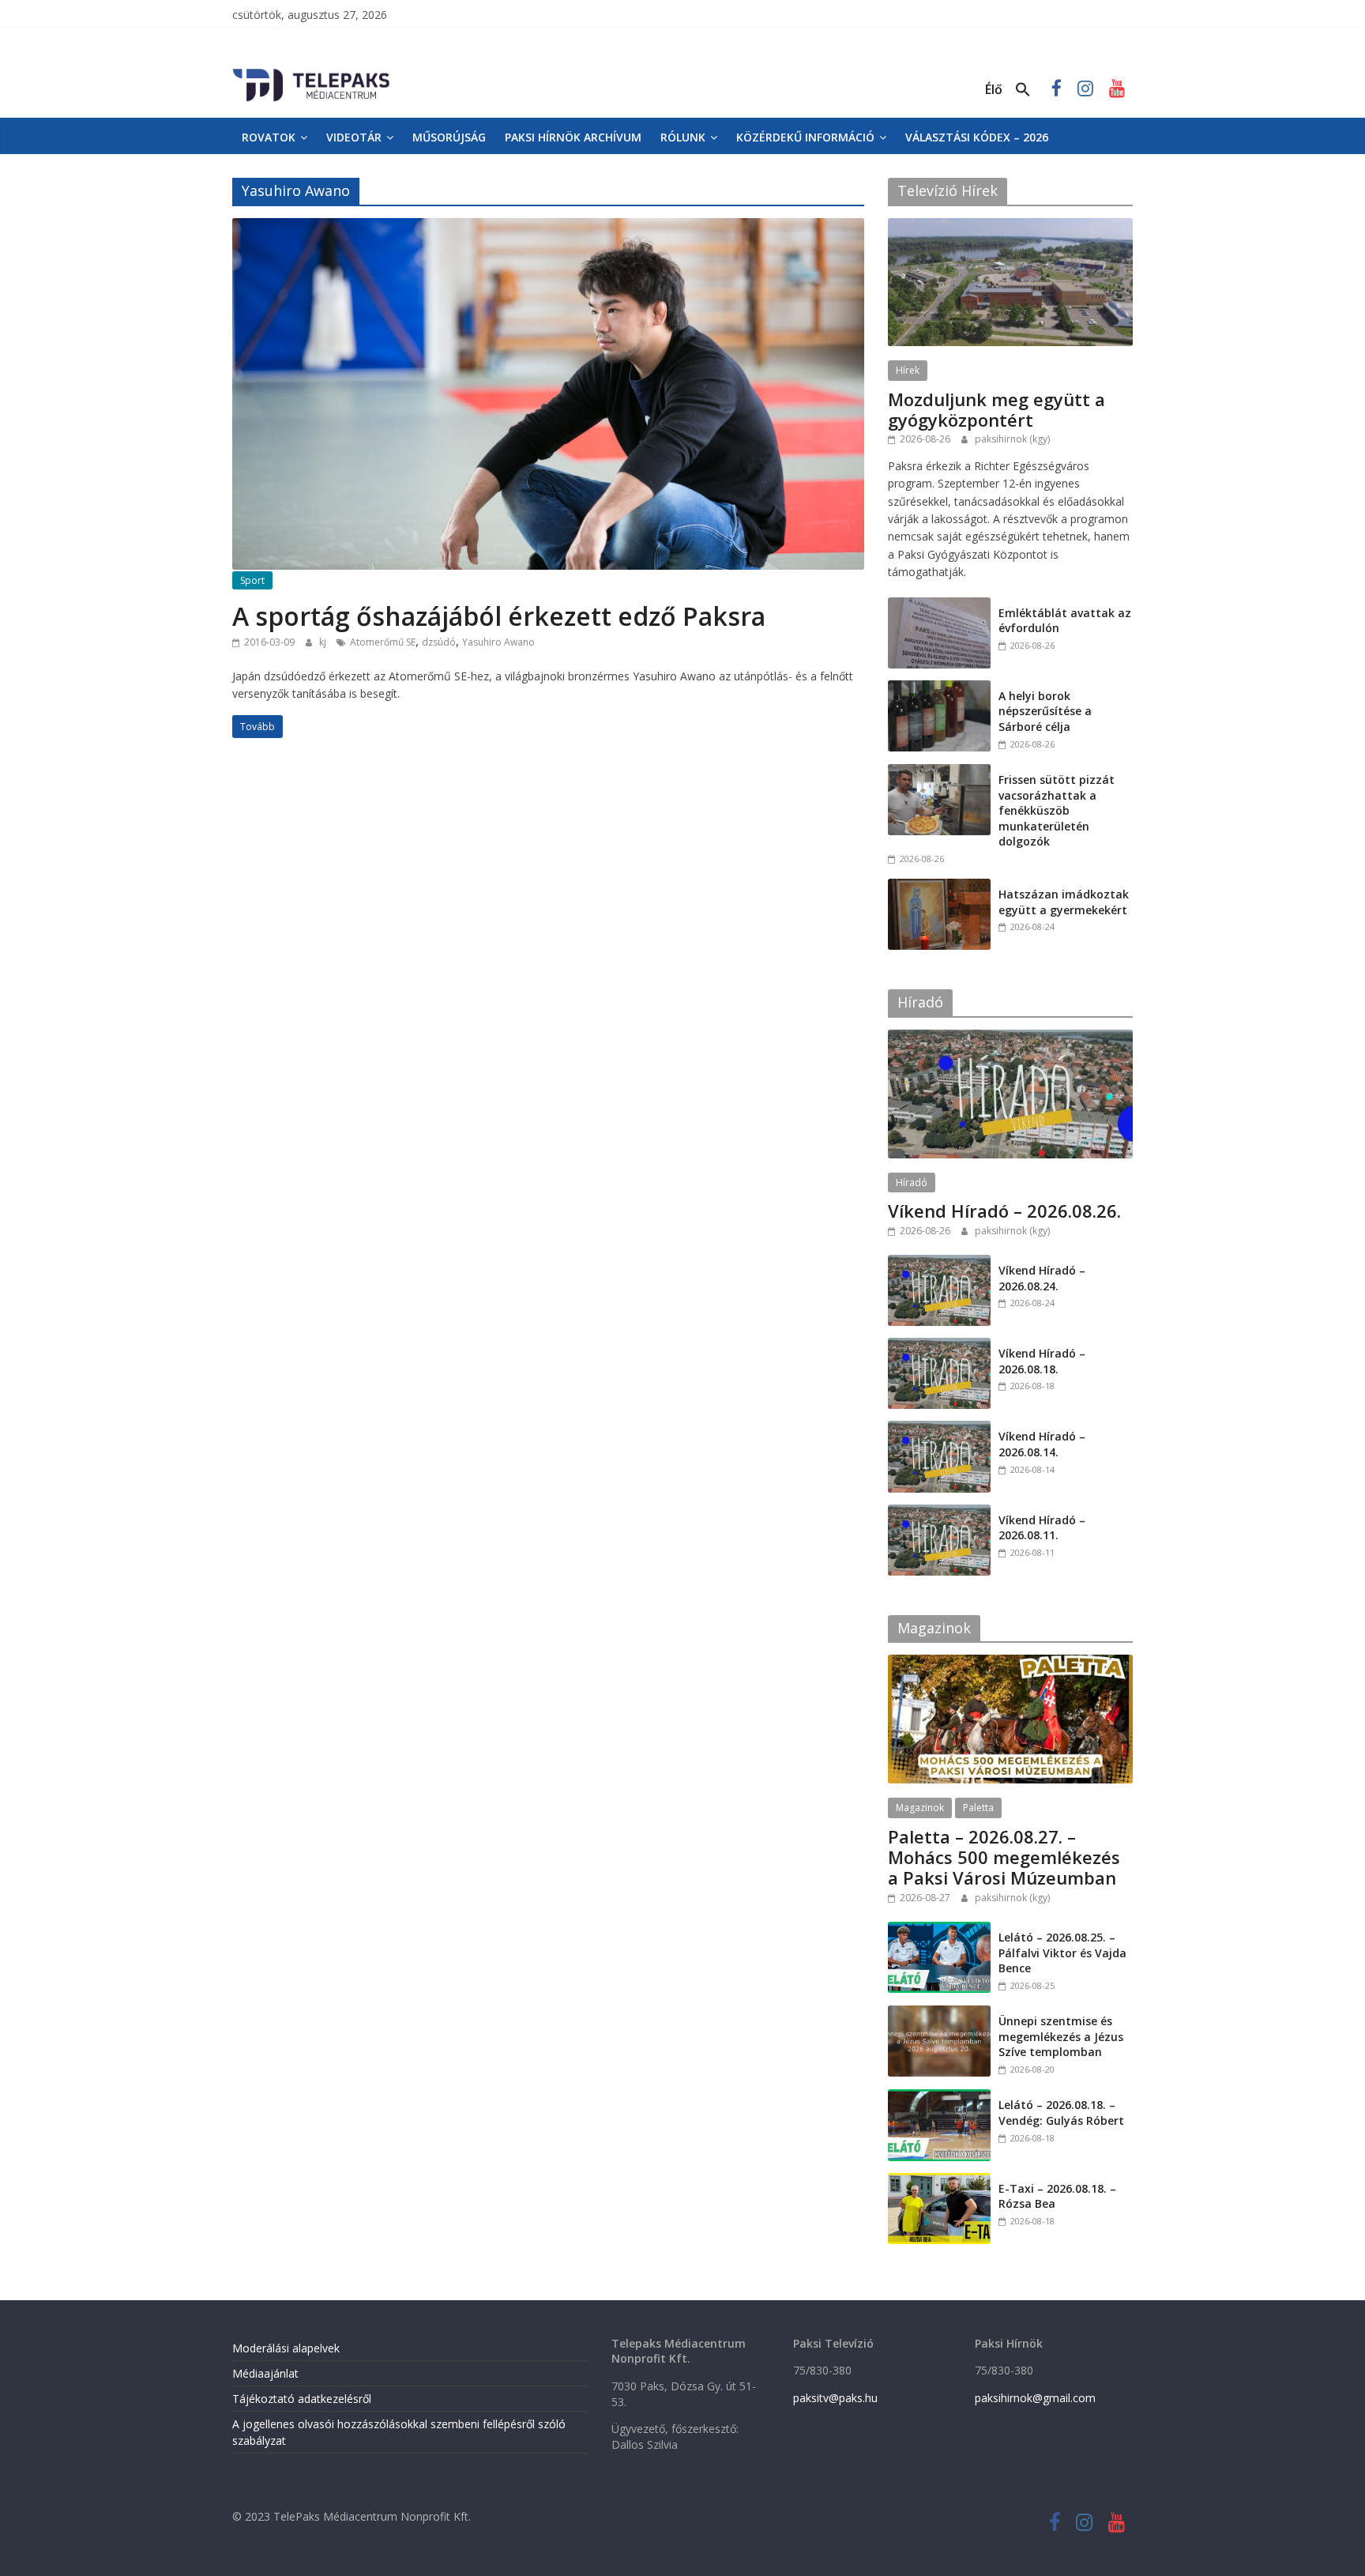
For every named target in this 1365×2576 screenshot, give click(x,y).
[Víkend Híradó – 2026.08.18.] (939, 1346)
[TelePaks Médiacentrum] (311, 72)
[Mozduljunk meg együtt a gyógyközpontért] (1010, 226)
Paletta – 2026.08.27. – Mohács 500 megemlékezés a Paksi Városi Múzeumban (1004, 1857)
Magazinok (920, 1808)
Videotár (354, 137)
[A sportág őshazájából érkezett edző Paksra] (548, 228)
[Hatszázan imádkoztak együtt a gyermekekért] (939, 887)
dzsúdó (439, 642)
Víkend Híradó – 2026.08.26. (1004, 1211)
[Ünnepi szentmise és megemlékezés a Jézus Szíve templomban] (939, 2014)
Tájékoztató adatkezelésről (302, 2399)
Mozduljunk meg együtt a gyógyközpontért (996, 409)
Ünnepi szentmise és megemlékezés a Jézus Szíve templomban (1061, 2036)
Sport (252, 580)
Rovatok (269, 137)
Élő (994, 89)
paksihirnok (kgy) (1012, 439)
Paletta (978, 1808)
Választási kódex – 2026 (977, 137)
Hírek (908, 370)
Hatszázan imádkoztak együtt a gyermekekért (1064, 902)
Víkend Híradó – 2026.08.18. (1042, 1361)
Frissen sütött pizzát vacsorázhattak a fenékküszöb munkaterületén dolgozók (1057, 810)
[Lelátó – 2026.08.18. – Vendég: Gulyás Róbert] (939, 2098)
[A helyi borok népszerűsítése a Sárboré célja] (939, 689)
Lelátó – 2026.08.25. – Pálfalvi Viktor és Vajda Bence (1062, 1953)
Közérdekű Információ (805, 137)
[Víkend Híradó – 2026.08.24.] (939, 1263)
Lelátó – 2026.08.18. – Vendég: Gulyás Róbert (1061, 2113)
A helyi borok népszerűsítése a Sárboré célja (1045, 711)
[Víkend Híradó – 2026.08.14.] (939, 1429)
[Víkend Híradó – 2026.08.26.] (1010, 1038)
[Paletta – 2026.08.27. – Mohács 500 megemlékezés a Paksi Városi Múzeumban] (1010, 1663)
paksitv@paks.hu (835, 2398)
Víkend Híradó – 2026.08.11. (1042, 1528)
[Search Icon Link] (1023, 90)
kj (324, 642)
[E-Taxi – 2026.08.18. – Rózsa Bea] (939, 2181)
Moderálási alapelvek (286, 2348)
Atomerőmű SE (383, 642)
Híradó (912, 1183)
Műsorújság (449, 137)
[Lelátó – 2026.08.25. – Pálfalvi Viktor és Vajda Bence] (939, 1930)
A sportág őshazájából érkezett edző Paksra (499, 616)
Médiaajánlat (265, 2373)
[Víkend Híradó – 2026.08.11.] (939, 1513)
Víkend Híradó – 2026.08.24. (1042, 1278)
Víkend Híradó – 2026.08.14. (1042, 1444)
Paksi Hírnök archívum (573, 137)
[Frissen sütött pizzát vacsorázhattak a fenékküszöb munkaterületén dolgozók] (939, 772)
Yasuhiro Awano (498, 642)
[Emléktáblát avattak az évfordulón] (939, 606)
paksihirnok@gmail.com (1035, 2398)
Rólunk (683, 137)
